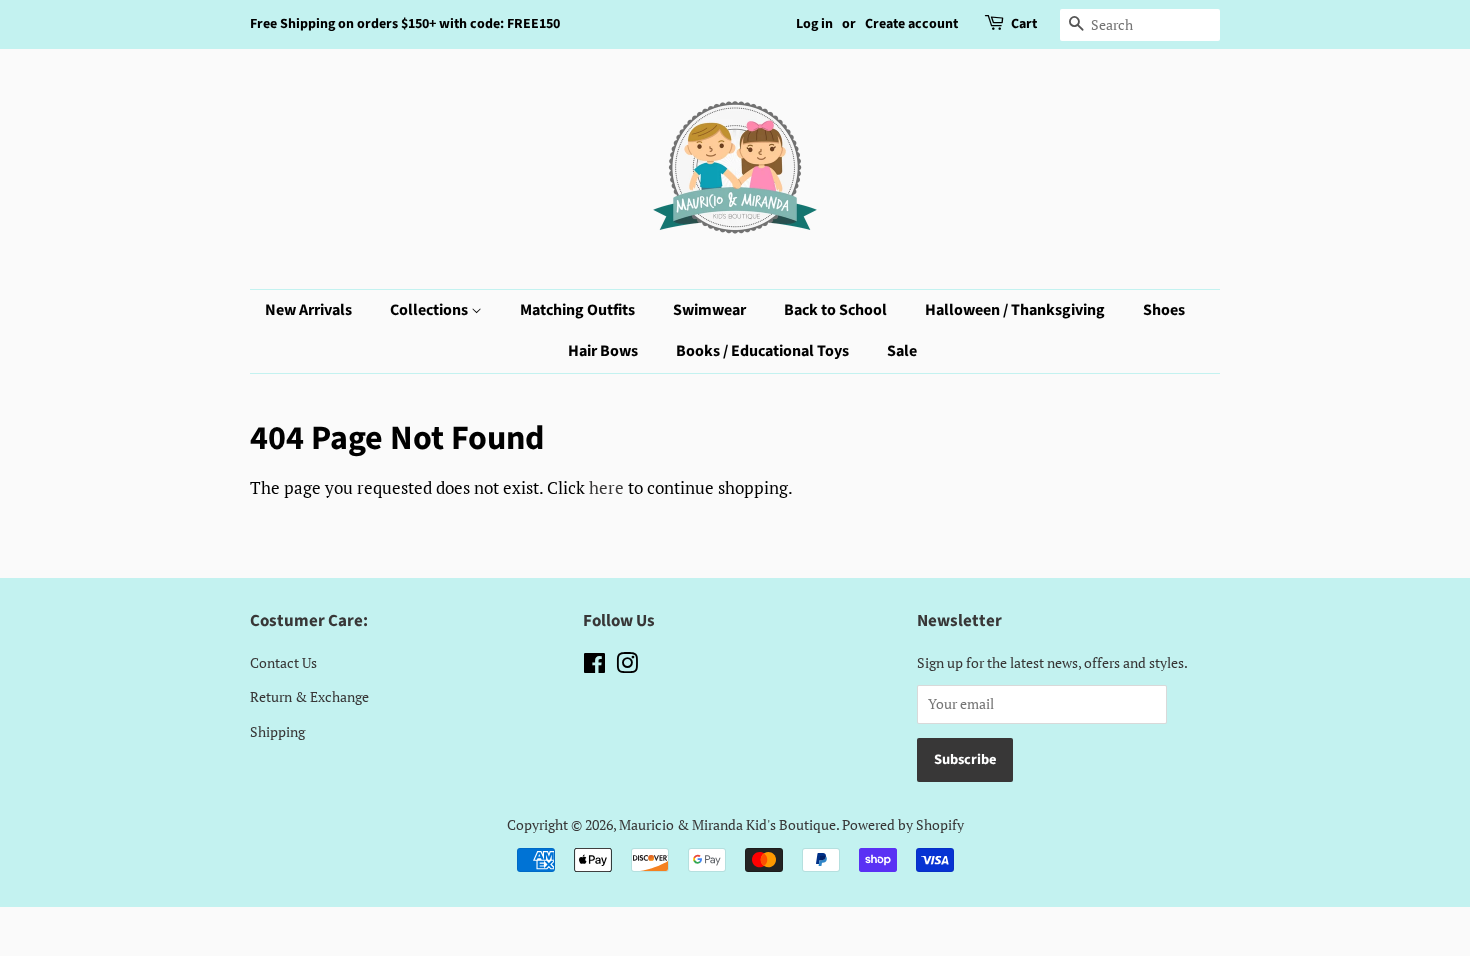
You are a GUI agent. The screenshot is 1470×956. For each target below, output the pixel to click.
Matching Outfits (577, 310)
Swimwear (709, 310)
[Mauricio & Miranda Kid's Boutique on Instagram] (627, 666)
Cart (1024, 24)
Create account (911, 24)
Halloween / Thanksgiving (1015, 310)
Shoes (1164, 310)
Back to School (835, 310)
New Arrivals (308, 310)
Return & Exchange (309, 696)
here (606, 487)
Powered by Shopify (903, 824)
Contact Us (283, 662)
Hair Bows (603, 351)
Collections (430, 310)
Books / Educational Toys (762, 351)
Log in (814, 24)
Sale (902, 351)
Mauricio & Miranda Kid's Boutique (727, 824)
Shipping (277, 731)
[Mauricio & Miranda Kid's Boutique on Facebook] (594, 666)
